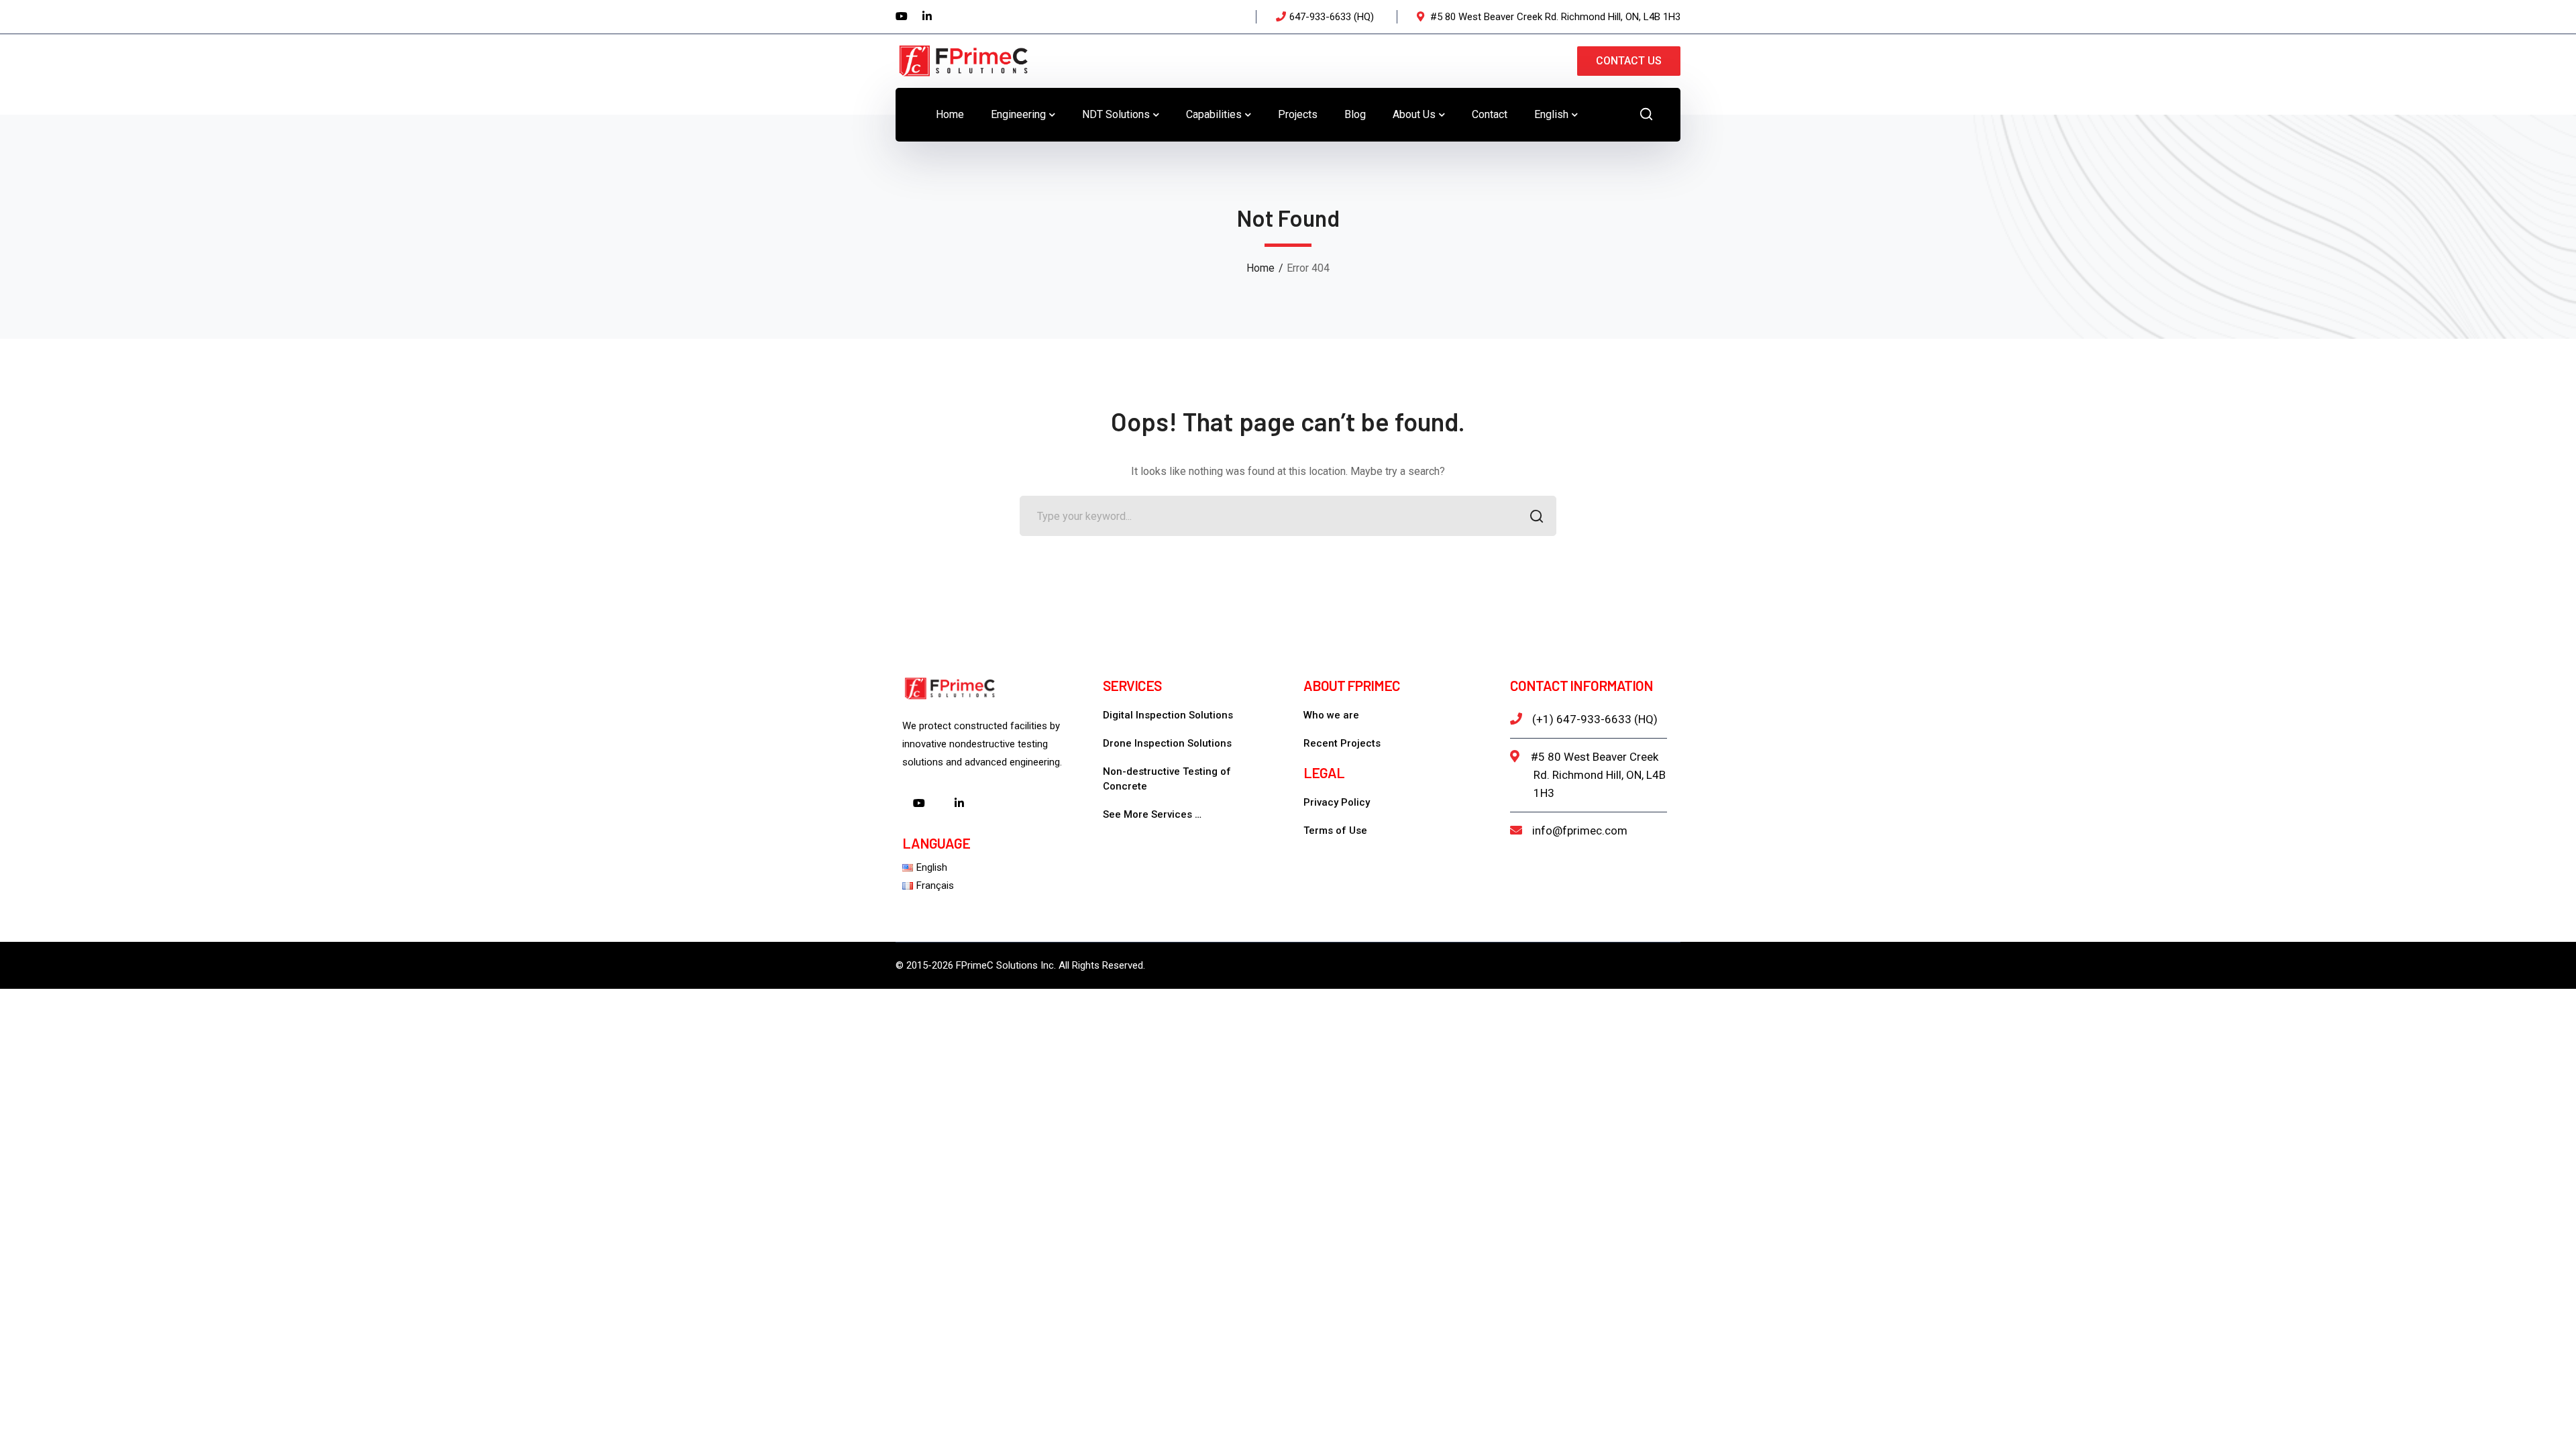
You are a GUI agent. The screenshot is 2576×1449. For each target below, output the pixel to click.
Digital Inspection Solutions (1168, 715)
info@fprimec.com (1580, 830)
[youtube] (919, 804)
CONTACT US (1629, 61)
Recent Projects (1342, 743)
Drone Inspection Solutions (1167, 743)
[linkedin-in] (959, 804)
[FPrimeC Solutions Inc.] (963, 60)
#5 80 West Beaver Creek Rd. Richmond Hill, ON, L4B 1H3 (1598, 775)
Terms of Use (1335, 830)
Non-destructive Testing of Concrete (1167, 779)
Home (1260, 268)
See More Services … (1152, 814)
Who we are (1331, 715)
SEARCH (1536, 516)
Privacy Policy (1337, 802)
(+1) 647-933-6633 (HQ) (1595, 719)
